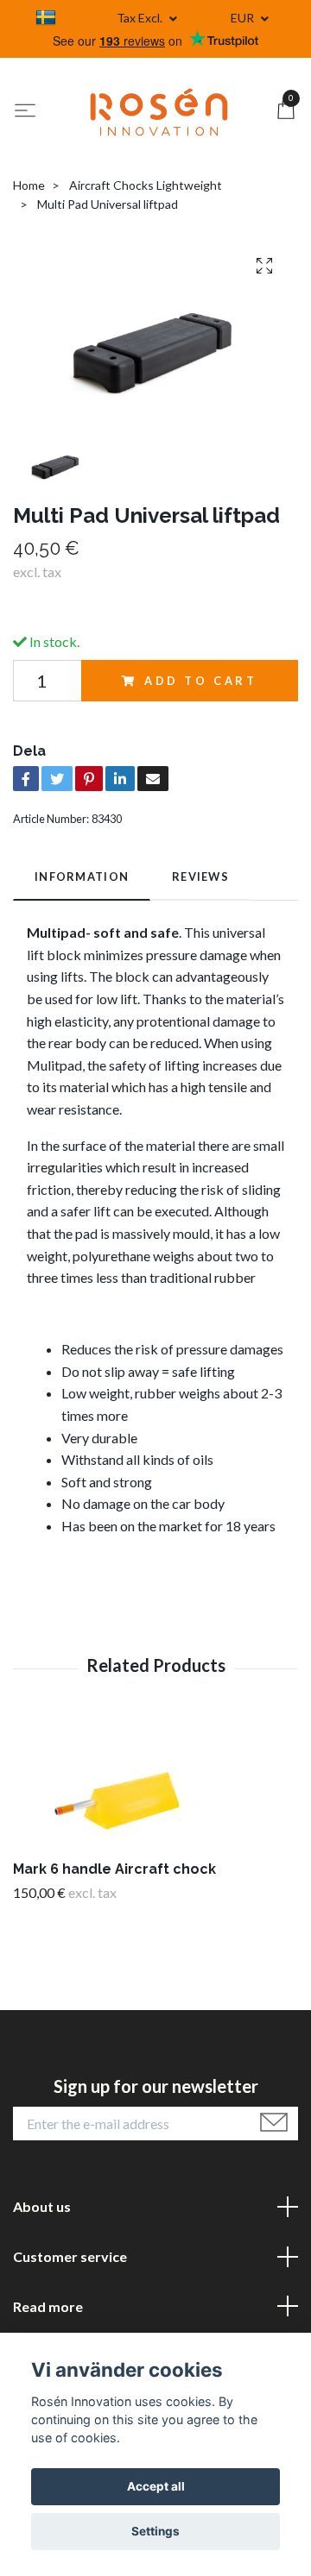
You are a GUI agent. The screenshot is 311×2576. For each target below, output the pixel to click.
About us (42, 2206)
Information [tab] (82, 876)
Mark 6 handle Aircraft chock (114, 1869)
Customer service (70, 2256)
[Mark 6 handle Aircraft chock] (155, 1789)
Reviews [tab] (200, 876)
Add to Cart (201, 681)
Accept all (156, 2486)
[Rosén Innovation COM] (159, 112)
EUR (244, 18)
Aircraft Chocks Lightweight (146, 185)
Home (29, 185)
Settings (155, 2531)
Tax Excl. (141, 18)
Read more (48, 2306)
